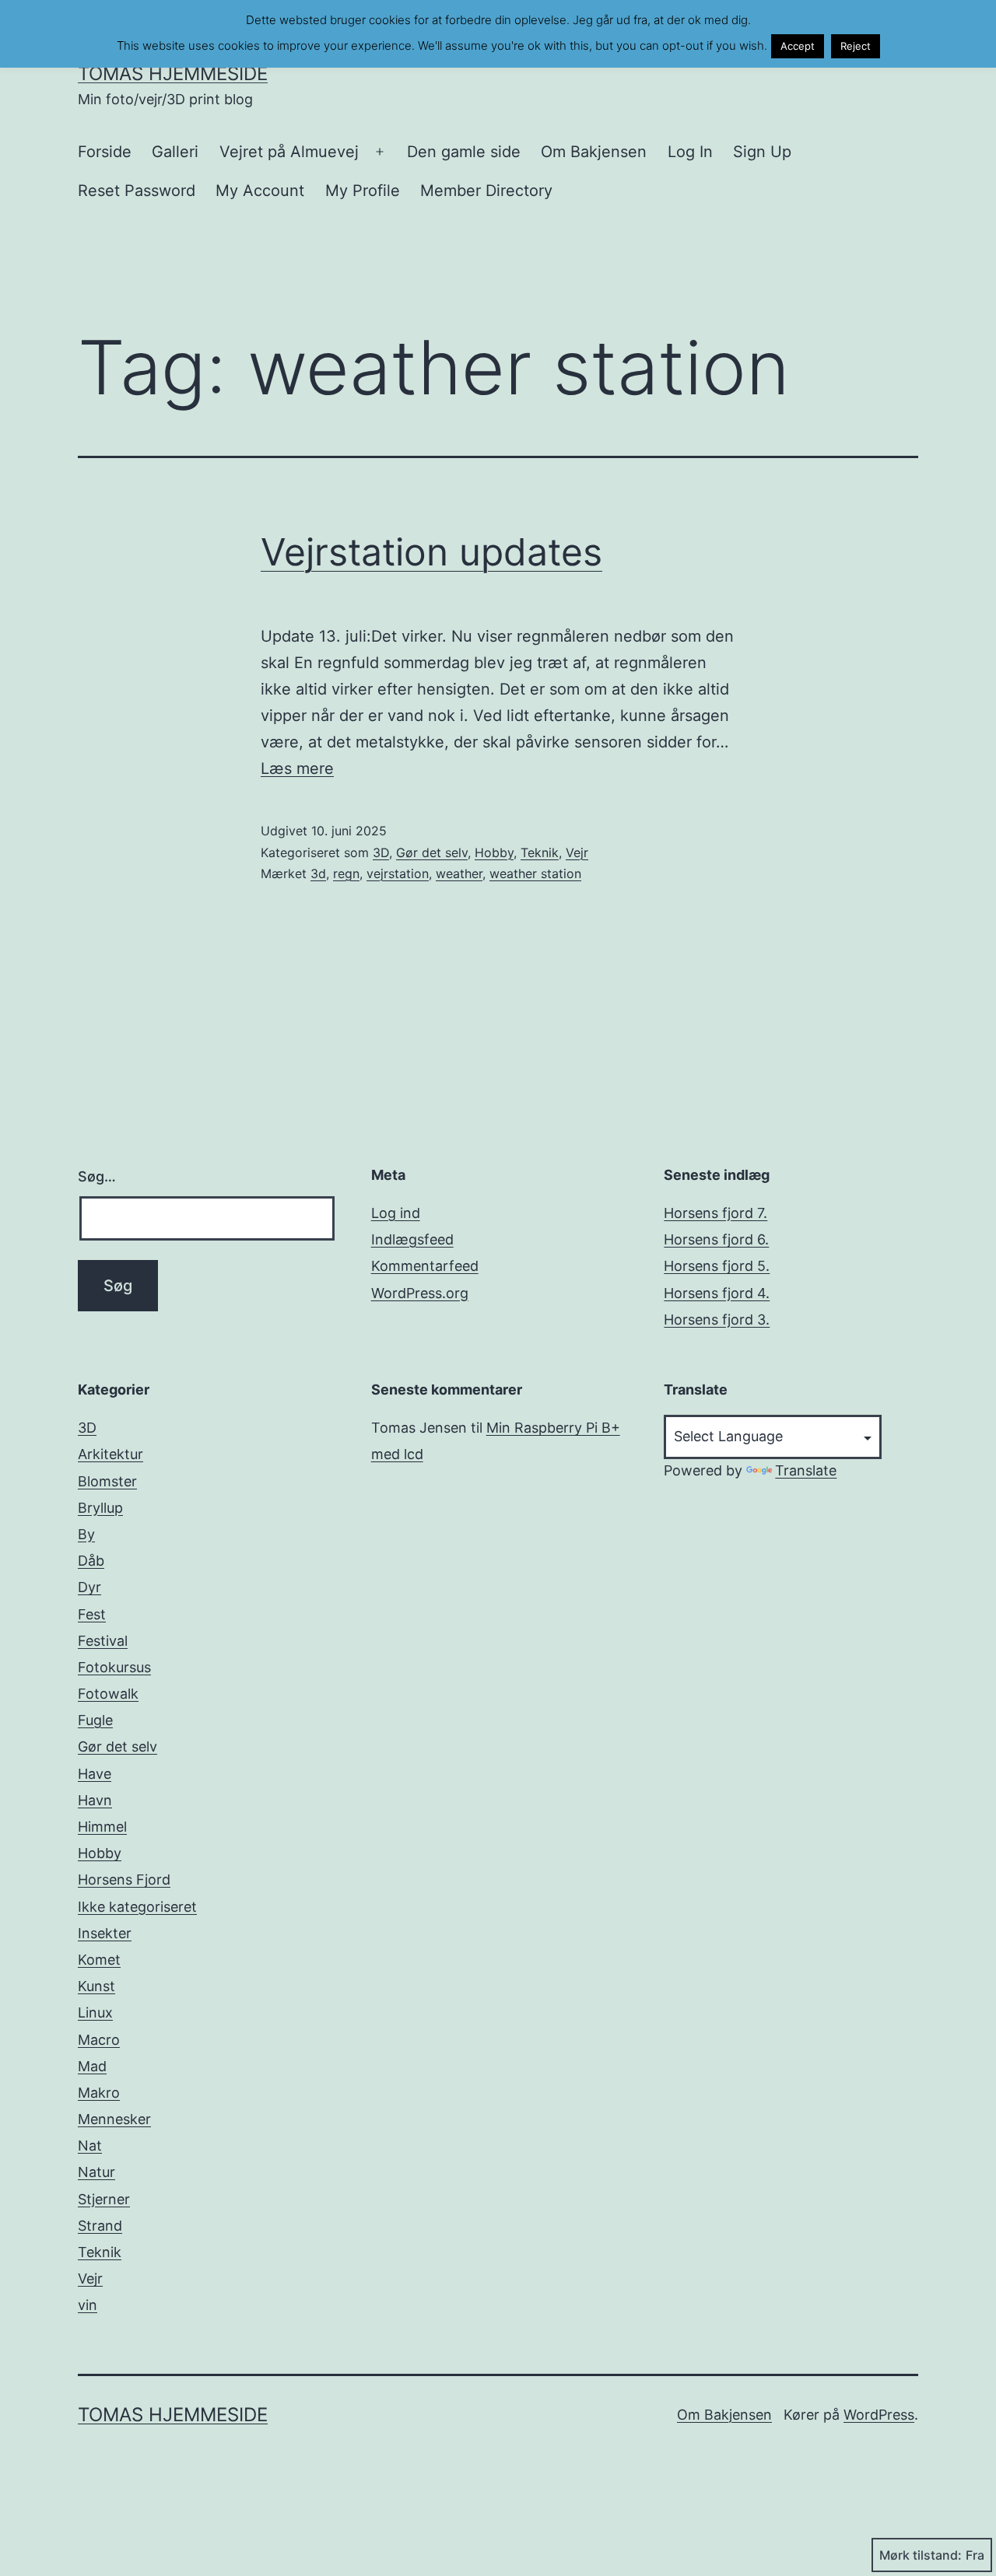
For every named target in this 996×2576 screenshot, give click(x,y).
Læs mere (297, 768)
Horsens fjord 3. (717, 1319)
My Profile (363, 191)
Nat (90, 2145)
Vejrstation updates (431, 552)
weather (459, 873)
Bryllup (100, 1508)
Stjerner (104, 2199)
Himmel (102, 1827)
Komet (99, 1960)
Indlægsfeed (412, 1239)
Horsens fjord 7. (715, 1213)
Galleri (175, 152)
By (86, 1534)
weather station (535, 873)
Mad (92, 2066)
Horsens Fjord (124, 1879)
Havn (95, 1800)
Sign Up (762, 152)
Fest (92, 1614)
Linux (95, 2012)
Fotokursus (114, 1667)
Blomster (107, 1481)
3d (318, 873)
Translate (806, 1470)
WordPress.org (420, 1293)
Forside (105, 152)
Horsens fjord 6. (716, 1239)
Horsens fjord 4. (717, 1293)
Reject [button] (856, 46)
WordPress (879, 2415)
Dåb (91, 1561)
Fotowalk (108, 1694)
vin (88, 2305)
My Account (260, 191)
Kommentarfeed (425, 1266)
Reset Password (137, 191)
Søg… (97, 1176)
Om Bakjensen (594, 152)
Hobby (494, 852)
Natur (96, 2172)
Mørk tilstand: (921, 2555)
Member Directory (486, 191)
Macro (99, 2040)
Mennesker (114, 2119)
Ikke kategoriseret (137, 1907)
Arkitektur (110, 1454)
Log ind (396, 1213)
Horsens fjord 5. (717, 1266)
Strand (100, 2226)
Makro (99, 2093)
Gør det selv (432, 852)
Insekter (105, 1933)
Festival (103, 1641)
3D (381, 852)
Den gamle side (464, 152)
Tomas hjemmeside (173, 73)
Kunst (96, 1986)
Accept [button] (798, 46)
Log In (690, 152)
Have (95, 1774)
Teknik (540, 852)
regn (346, 873)
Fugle (95, 1720)
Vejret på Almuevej (289, 152)
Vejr (577, 852)
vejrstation (398, 873)
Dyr (89, 1587)
